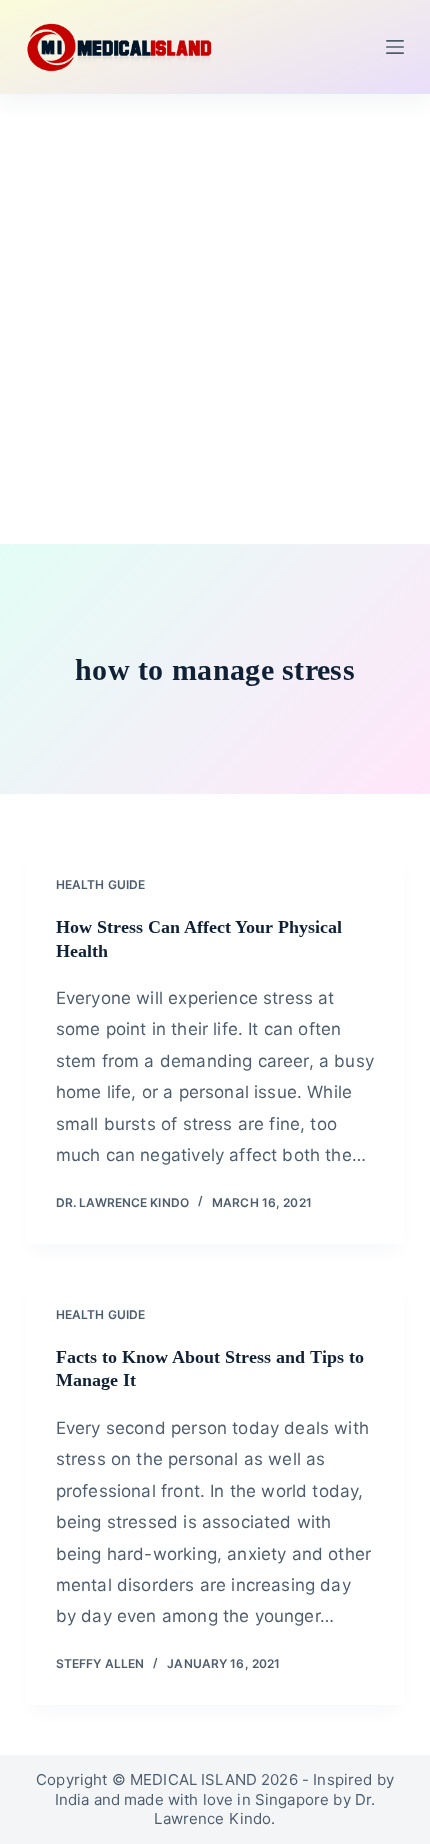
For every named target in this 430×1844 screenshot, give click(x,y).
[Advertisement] (215, 319)
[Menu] (395, 47)
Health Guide (100, 884)
